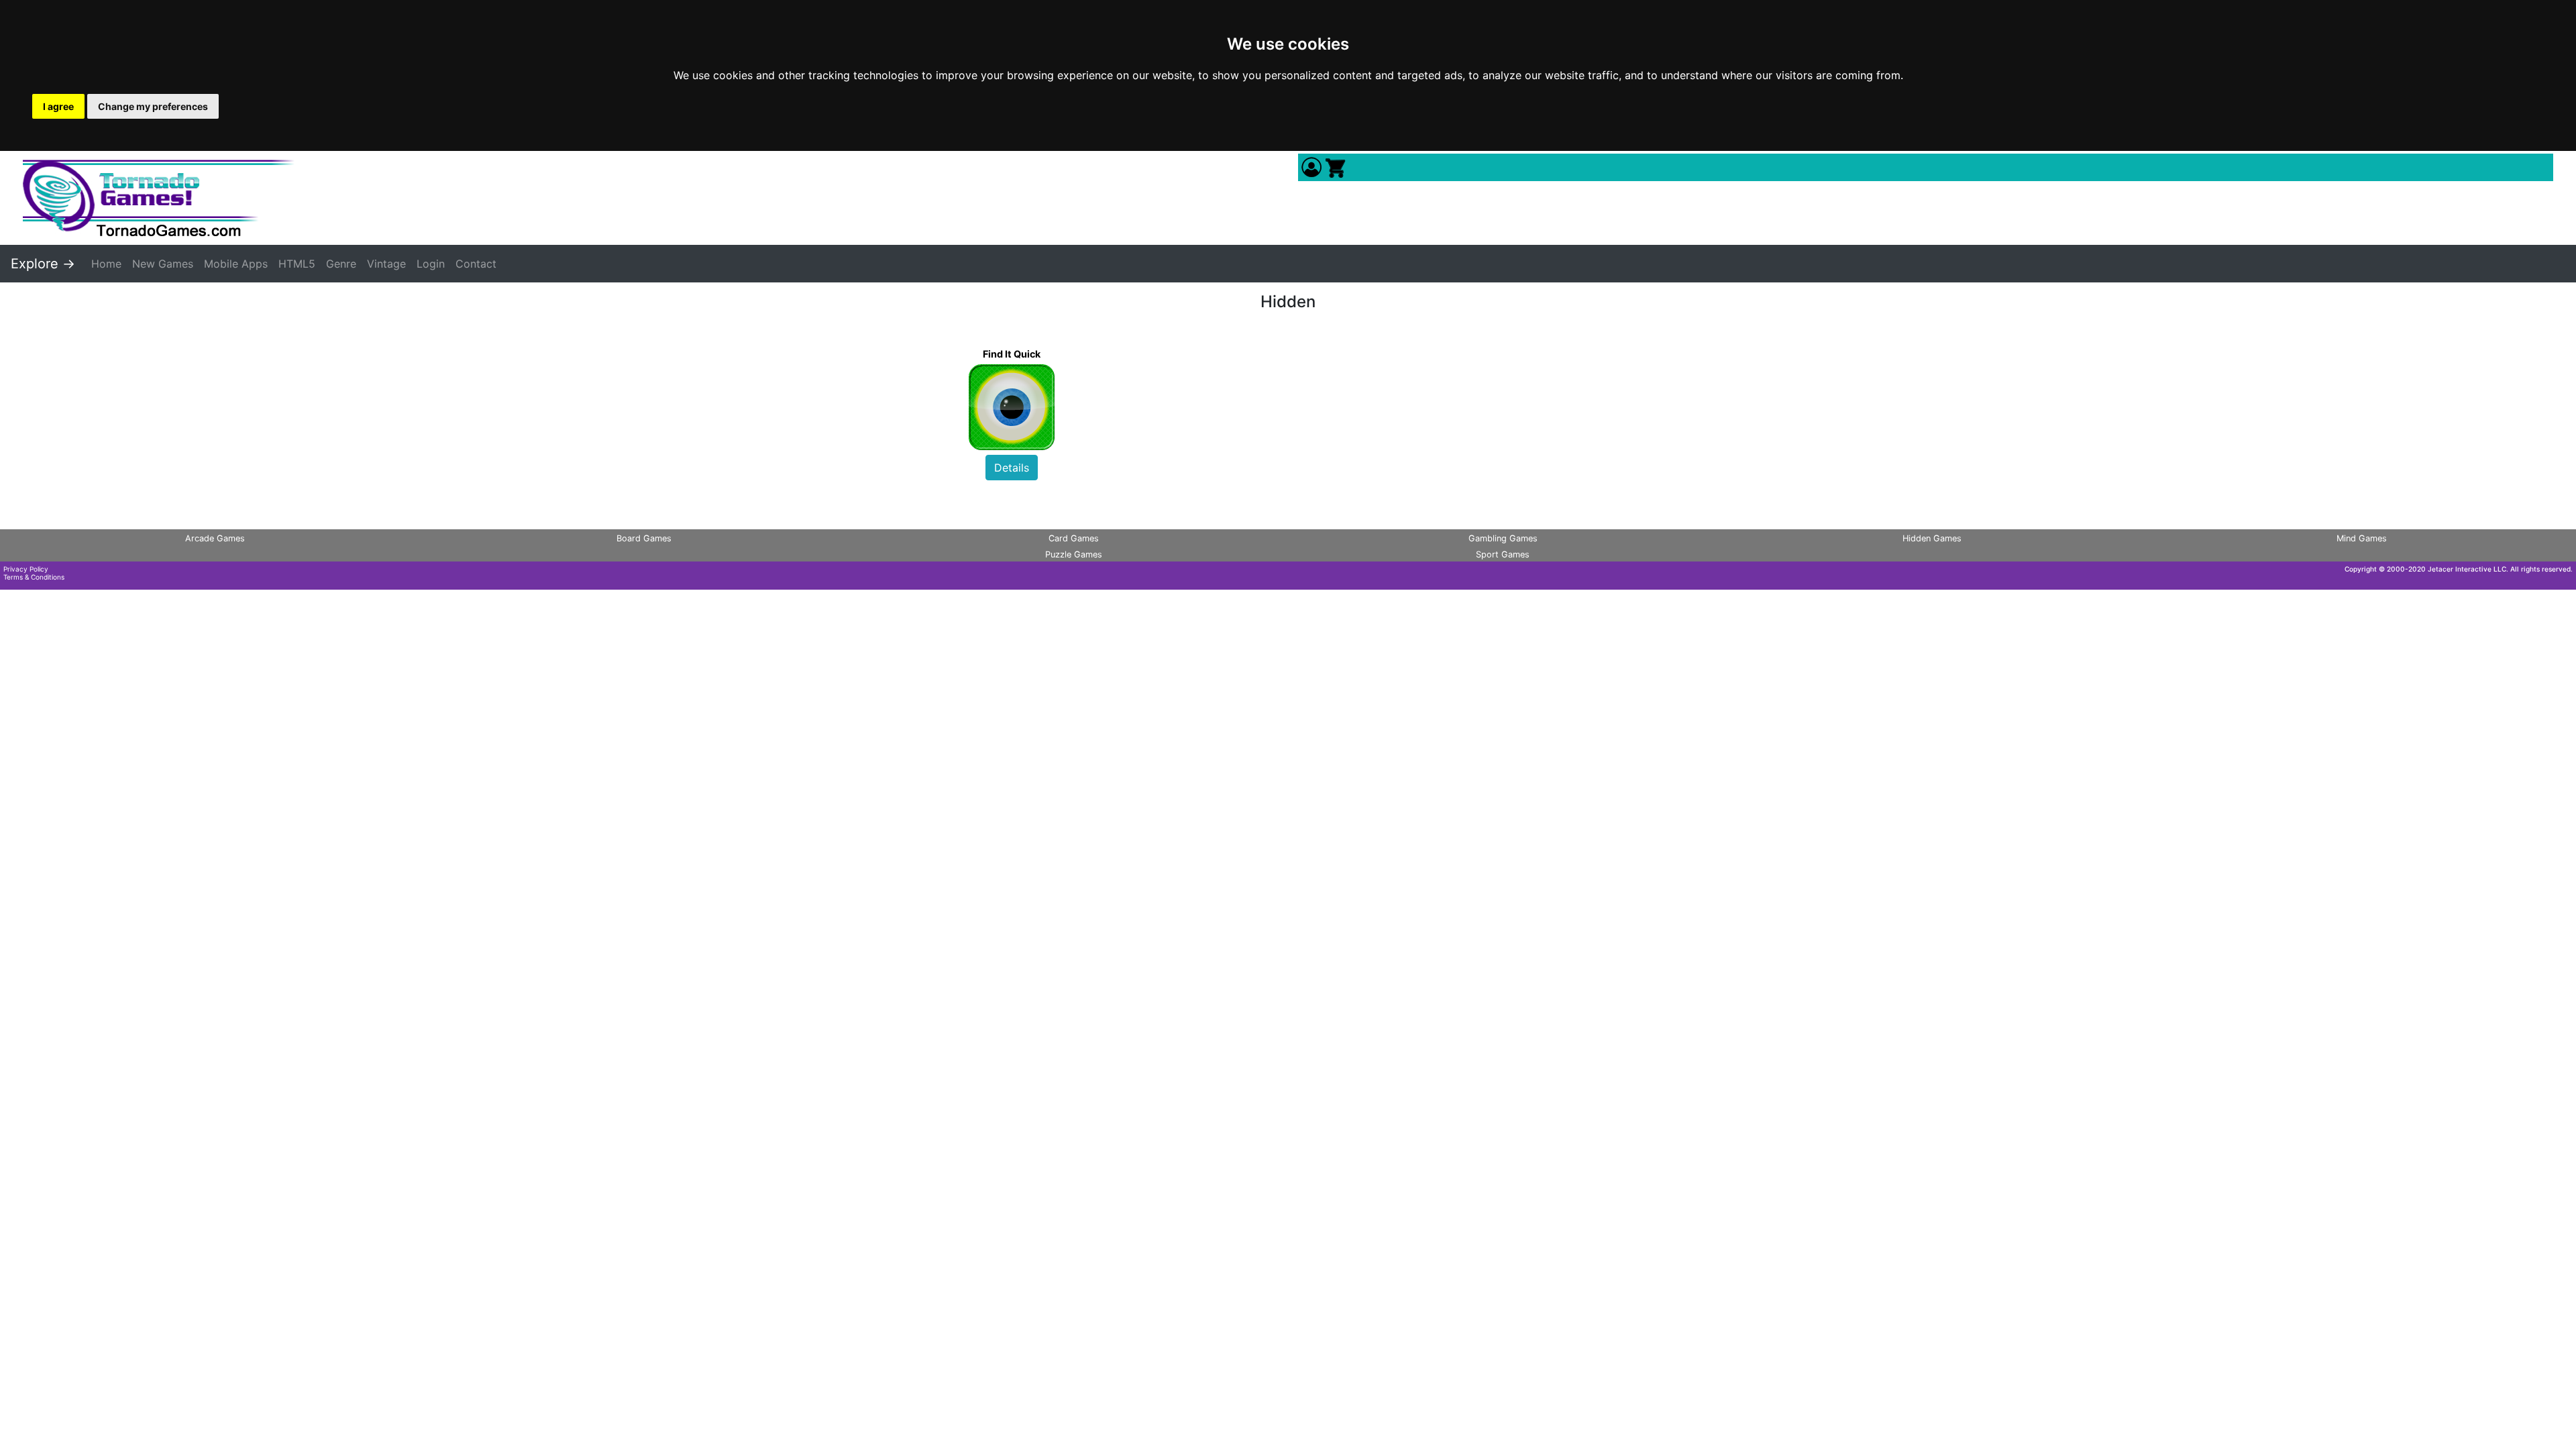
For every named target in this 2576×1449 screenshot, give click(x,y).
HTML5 (297, 264)
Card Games (1074, 538)
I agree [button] (58, 106)
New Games (163, 264)
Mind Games (2362, 538)
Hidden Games (1932, 538)
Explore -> (43, 264)
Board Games (644, 538)
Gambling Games (1503, 538)
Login (431, 264)
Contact (476, 264)
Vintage (386, 264)
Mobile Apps (236, 264)
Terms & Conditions (34, 577)
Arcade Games (215, 538)
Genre (341, 264)
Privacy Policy (26, 569)
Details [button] (1012, 468)
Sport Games (1503, 554)
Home (106, 264)
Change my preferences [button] (153, 106)
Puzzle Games (1074, 554)
